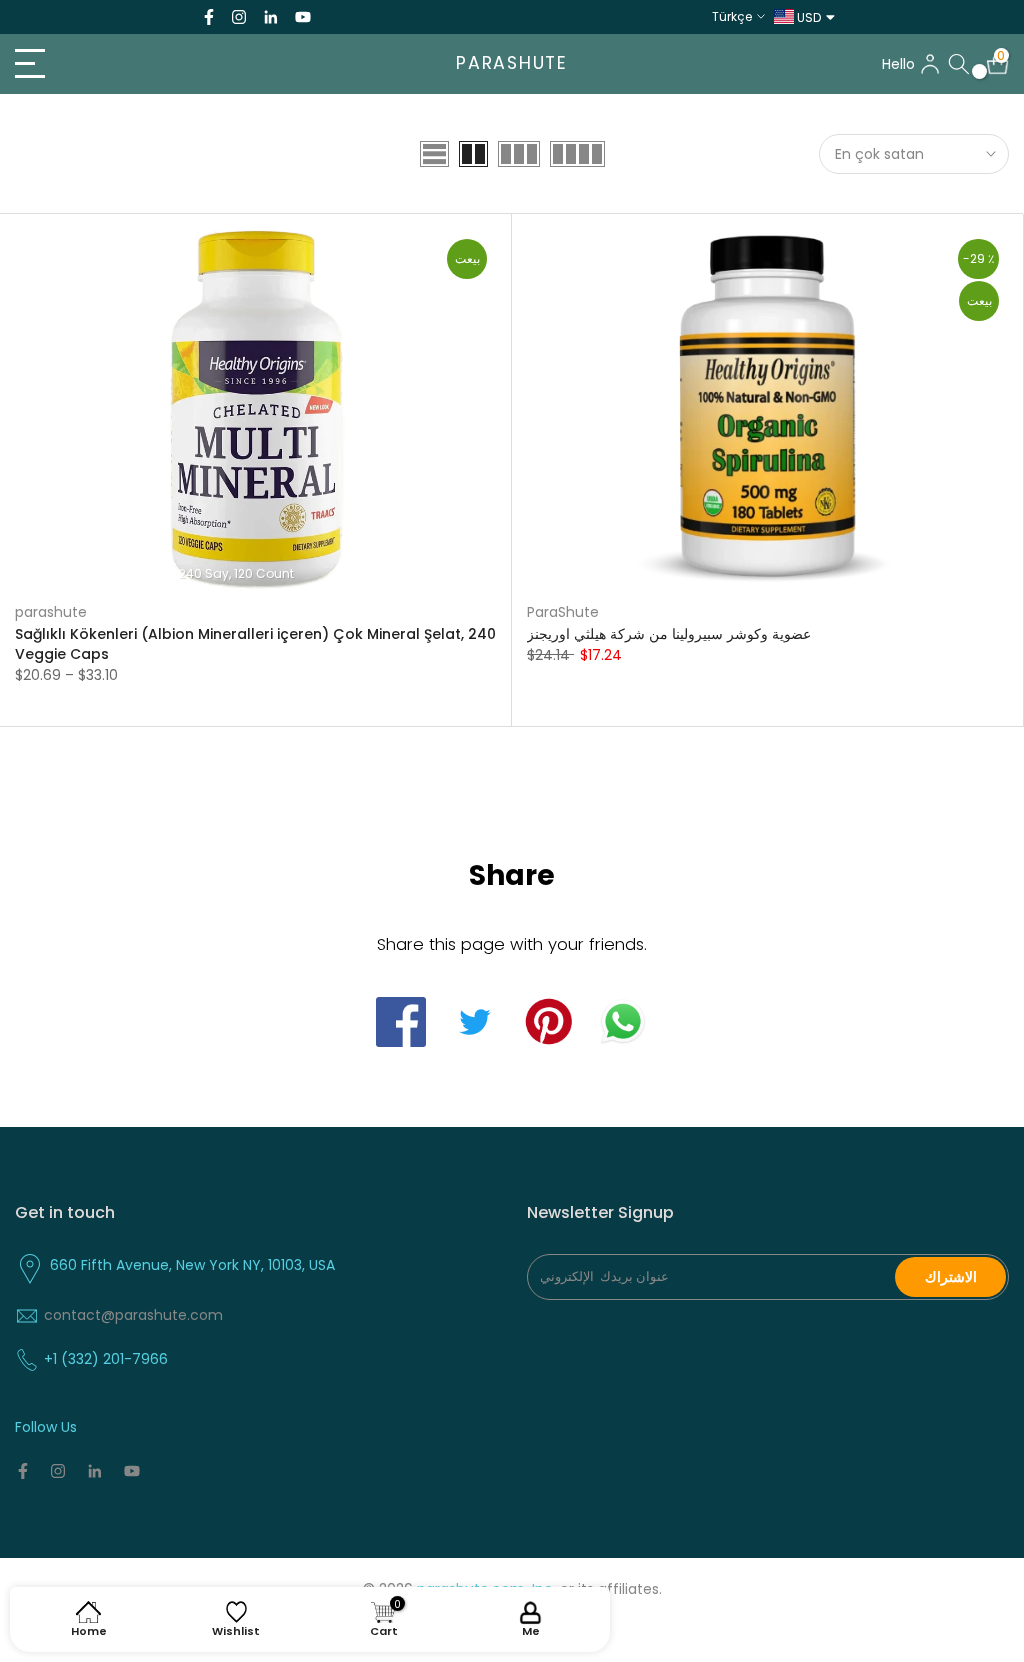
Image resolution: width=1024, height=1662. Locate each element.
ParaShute (563, 612)
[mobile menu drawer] (170, 64)
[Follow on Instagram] (239, 17)
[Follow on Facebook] (209, 17)
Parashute (512, 64)
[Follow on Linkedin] (270, 17)
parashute (51, 612)
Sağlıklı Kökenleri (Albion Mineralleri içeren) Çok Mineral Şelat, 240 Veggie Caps (255, 644)
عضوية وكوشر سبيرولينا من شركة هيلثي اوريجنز (669, 634)
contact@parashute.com (133, 1315)
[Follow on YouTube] (303, 17)
